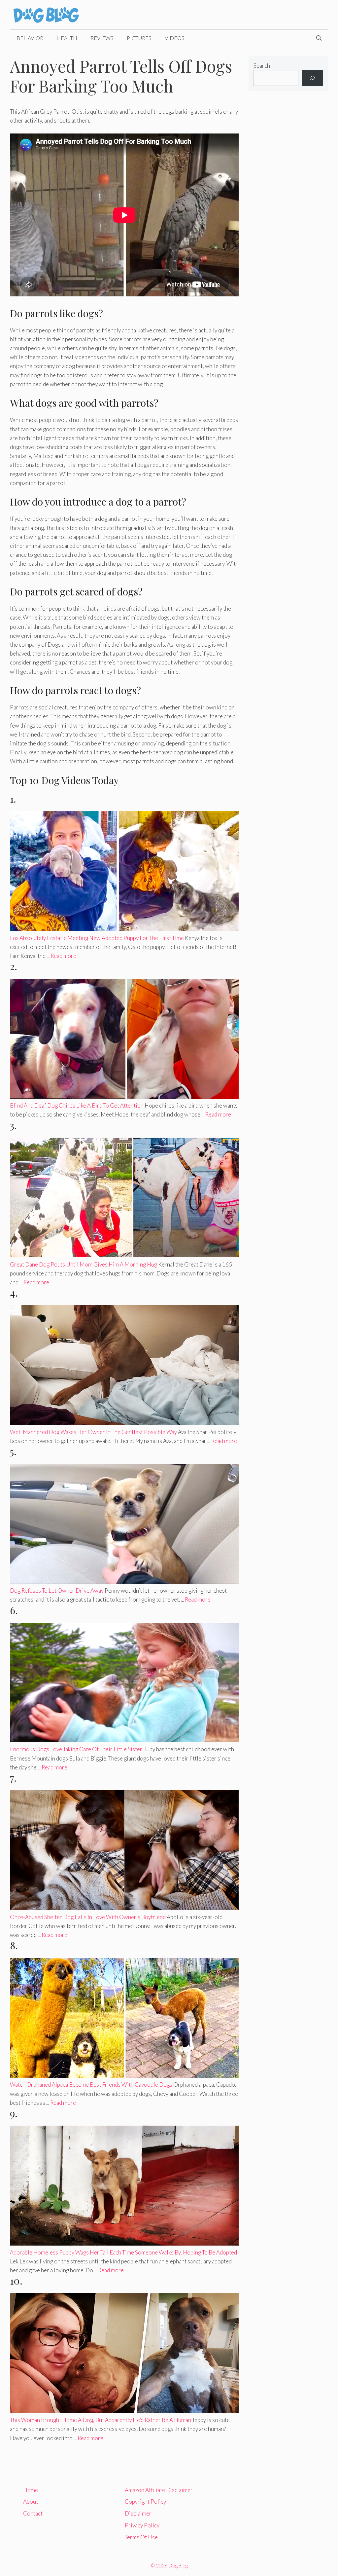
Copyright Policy (145, 2501)
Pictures (139, 38)
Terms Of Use (141, 2537)
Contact (33, 2513)
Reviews (102, 38)
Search (262, 66)
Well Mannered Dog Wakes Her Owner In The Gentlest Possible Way (93, 1432)
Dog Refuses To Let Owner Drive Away (57, 1591)
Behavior (30, 38)
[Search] (312, 78)
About (31, 2501)
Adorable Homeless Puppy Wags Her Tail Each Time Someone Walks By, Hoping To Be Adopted (123, 2252)
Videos (175, 38)
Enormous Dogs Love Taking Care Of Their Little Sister (76, 1749)
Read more (63, 956)
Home (31, 2490)
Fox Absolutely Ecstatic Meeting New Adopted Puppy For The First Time (97, 938)
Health (67, 38)
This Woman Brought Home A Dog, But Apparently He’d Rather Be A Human (101, 2420)
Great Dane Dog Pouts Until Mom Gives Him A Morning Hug (84, 1264)
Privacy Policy (142, 2525)
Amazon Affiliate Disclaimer (159, 2490)
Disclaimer (138, 2513)
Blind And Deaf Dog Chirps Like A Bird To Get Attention (77, 1105)
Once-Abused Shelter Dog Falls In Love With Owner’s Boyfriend (88, 1917)
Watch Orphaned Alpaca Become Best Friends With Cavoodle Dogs (91, 2084)
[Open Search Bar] (319, 38)
